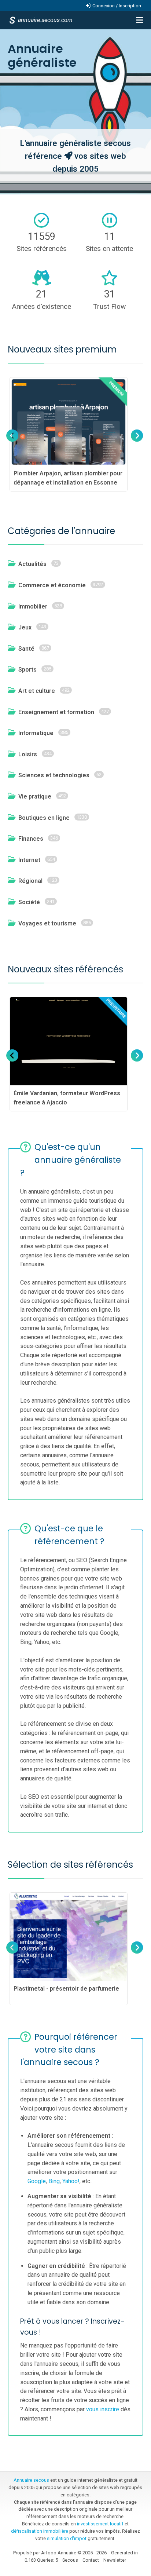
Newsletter (115, 2560)
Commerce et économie (52, 585)
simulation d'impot (67, 2538)
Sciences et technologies (54, 775)
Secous (70, 2560)
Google (37, 2181)
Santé (26, 649)
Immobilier (33, 606)
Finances (31, 839)
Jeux (25, 627)
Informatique (36, 733)
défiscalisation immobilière (40, 2531)
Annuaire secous (31, 2480)
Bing (54, 2181)
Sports (27, 670)
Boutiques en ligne (44, 818)
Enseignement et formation (56, 712)
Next (136, 443)
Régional (30, 881)
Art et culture (37, 691)
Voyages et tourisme (47, 923)
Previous (12, 443)
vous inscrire (103, 2409)
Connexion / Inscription (117, 6)
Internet (29, 860)
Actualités (32, 564)
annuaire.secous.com (45, 20)
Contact (91, 2560)
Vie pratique (35, 796)
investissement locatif (100, 2524)
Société (29, 902)
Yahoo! (71, 2181)
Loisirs (28, 754)
